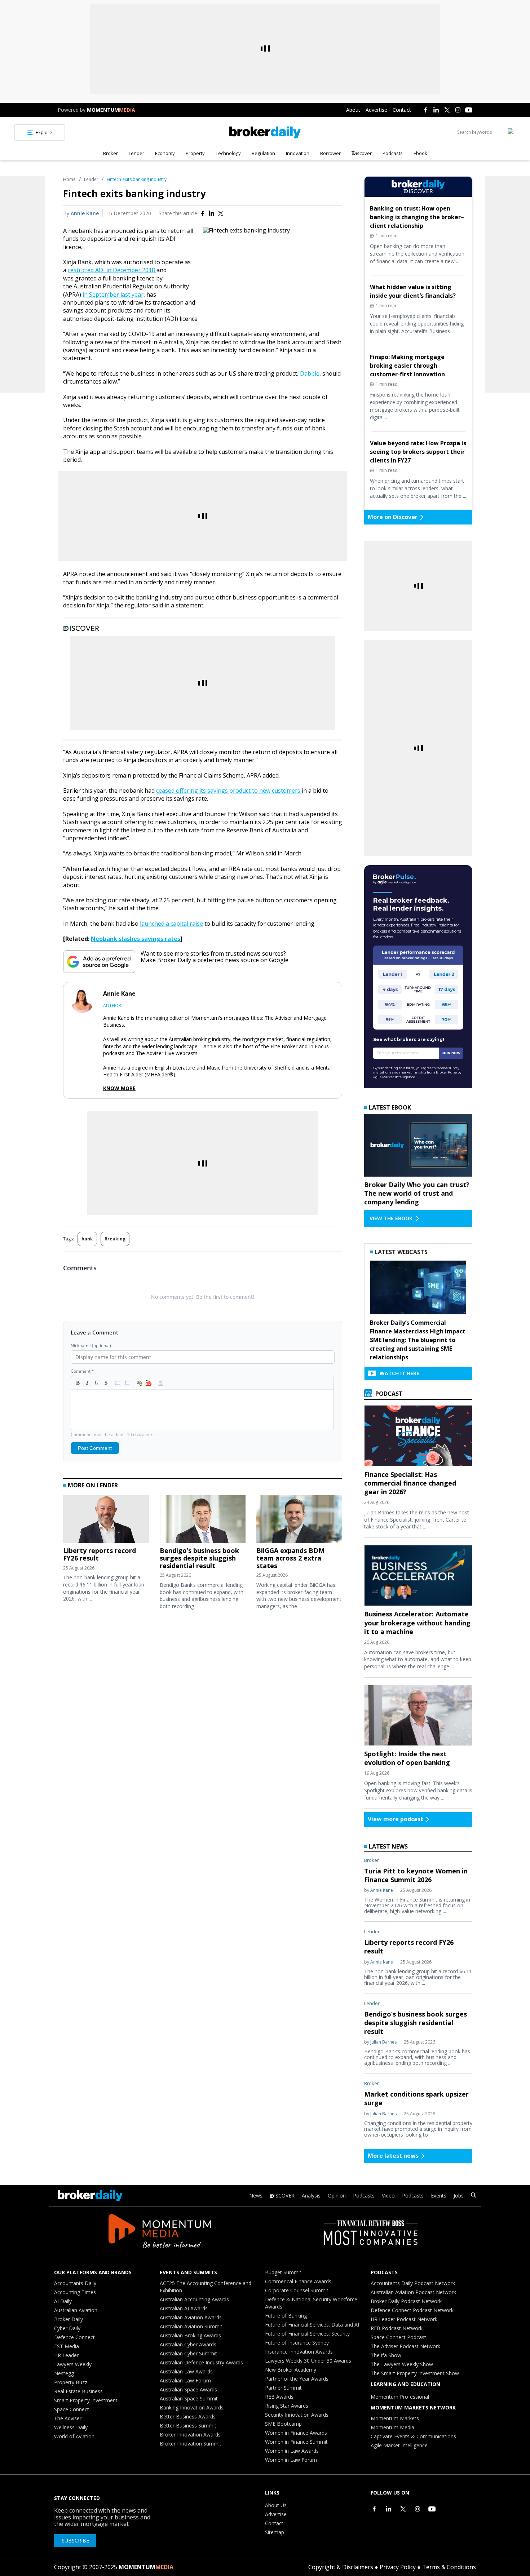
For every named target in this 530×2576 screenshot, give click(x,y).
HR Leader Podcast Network (404, 2319)
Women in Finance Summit (296, 2442)
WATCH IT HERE (399, 1373)
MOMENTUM (111, 110)
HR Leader (66, 2355)
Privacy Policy (398, 2567)
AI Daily (63, 2301)
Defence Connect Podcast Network (412, 2310)
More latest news (393, 2156)
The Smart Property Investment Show (415, 2373)
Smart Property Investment (86, 2400)
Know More (119, 1088)
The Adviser (68, 2418)
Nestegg (64, 2373)
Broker (111, 153)
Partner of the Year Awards (297, 2379)
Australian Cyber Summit (188, 2353)
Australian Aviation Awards (191, 2317)
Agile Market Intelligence (399, 2445)
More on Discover (393, 517)
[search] (473, 2196)
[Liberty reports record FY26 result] (106, 1521)
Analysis (311, 2196)
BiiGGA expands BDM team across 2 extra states (290, 1558)
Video (388, 2196)
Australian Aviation (76, 2310)
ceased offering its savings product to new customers (229, 791)
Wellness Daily (71, 2427)
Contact (402, 110)
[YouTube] (469, 110)
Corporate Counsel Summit (297, 2290)
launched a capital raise (171, 924)
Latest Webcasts (401, 1252)
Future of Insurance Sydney (297, 2343)
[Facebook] (425, 110)
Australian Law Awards (186, 2371)
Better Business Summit (188, 2425)
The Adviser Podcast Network (405, 2346)
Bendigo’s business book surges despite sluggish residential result (199, 1558)
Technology (228, 153)
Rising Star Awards (287, 2406)
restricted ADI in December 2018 (112, 270)
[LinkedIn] (436, 110)
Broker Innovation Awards (190, 2435)
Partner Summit (283, 2388)
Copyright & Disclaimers (341, 2567)
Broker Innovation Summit (191, 2444)
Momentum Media (392, 2427)
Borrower (330, 153)
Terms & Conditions (449, 2567)
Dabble (310, 373)
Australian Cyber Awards (188, 2344)
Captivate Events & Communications (413, 2436)
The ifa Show (386, 2355)
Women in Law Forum (291, 2460)
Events (439, 2196)
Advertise (376, 110)
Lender (136, 153)
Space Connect (72, 2409)
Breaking (115, 1239)
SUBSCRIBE (75, 2540)
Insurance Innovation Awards (299, 2352)
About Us (276, 2505)
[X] (447, 110)
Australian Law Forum (185, 2380)
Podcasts (393, 153)
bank (87, 1239)
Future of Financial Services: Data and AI (312, 2325)
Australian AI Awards (184, 2308)
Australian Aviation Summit (191, 2326)
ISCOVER (284, 2196)
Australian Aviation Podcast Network (413, 2292)
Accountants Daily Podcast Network (413, 2283)
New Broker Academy (291, 2370)
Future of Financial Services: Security (307, 2334)
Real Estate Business (78, 2391)
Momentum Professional (400, 2397)
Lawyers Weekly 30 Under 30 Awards (308, 2361)
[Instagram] (458, 110)
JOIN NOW (451, 1053)
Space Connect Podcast (398, 2337)
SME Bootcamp (283, 2424)
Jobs (459, 2196)
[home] (265, 132)
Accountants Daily (75, 2283)
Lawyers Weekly (73, 2364)
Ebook (420, 153)
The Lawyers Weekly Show (402, 2364)
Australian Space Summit (189, 2398)
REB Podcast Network (397, 2328)
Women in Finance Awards (296, 2433)
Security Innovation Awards (297, 2415)
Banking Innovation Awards (192, 2407)
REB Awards (279, 2397)
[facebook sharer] (203, 213)
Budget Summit (283, 2272)
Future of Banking (286, 2316)
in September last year (113, 295)
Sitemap (275, 2532)
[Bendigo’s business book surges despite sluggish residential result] (203, 1521)
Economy (165, 153)
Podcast (388, 1394)
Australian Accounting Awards (194, 2299)
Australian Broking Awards (190, 2335)
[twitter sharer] (221, 213)
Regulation (263, 153)
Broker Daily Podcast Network (406, 2301)
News (256, 2196)
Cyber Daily (67, 2328)
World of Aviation (74, 2436)
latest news (388, 1846)
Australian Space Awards (188, 2389)
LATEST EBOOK (390, 1107)
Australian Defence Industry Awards (201, 2362)
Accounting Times (75, 2292)
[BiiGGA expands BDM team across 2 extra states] (299, 1521)
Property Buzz (71, 2382)
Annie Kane (85, 213)
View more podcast (396, 1819)
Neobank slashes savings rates (136, 939)
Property (195, 153)
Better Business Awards (188, 2416)
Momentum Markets (395, 2418)
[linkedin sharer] (212, 213)
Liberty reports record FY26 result (100, 1554)
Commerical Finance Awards (298, 2281)
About (353, 110)
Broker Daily (69, 2319)
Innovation (298, 153)
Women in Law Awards (292, 2451)
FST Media (67, 2346)
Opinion (337, 2196)
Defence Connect (74, 2337)
